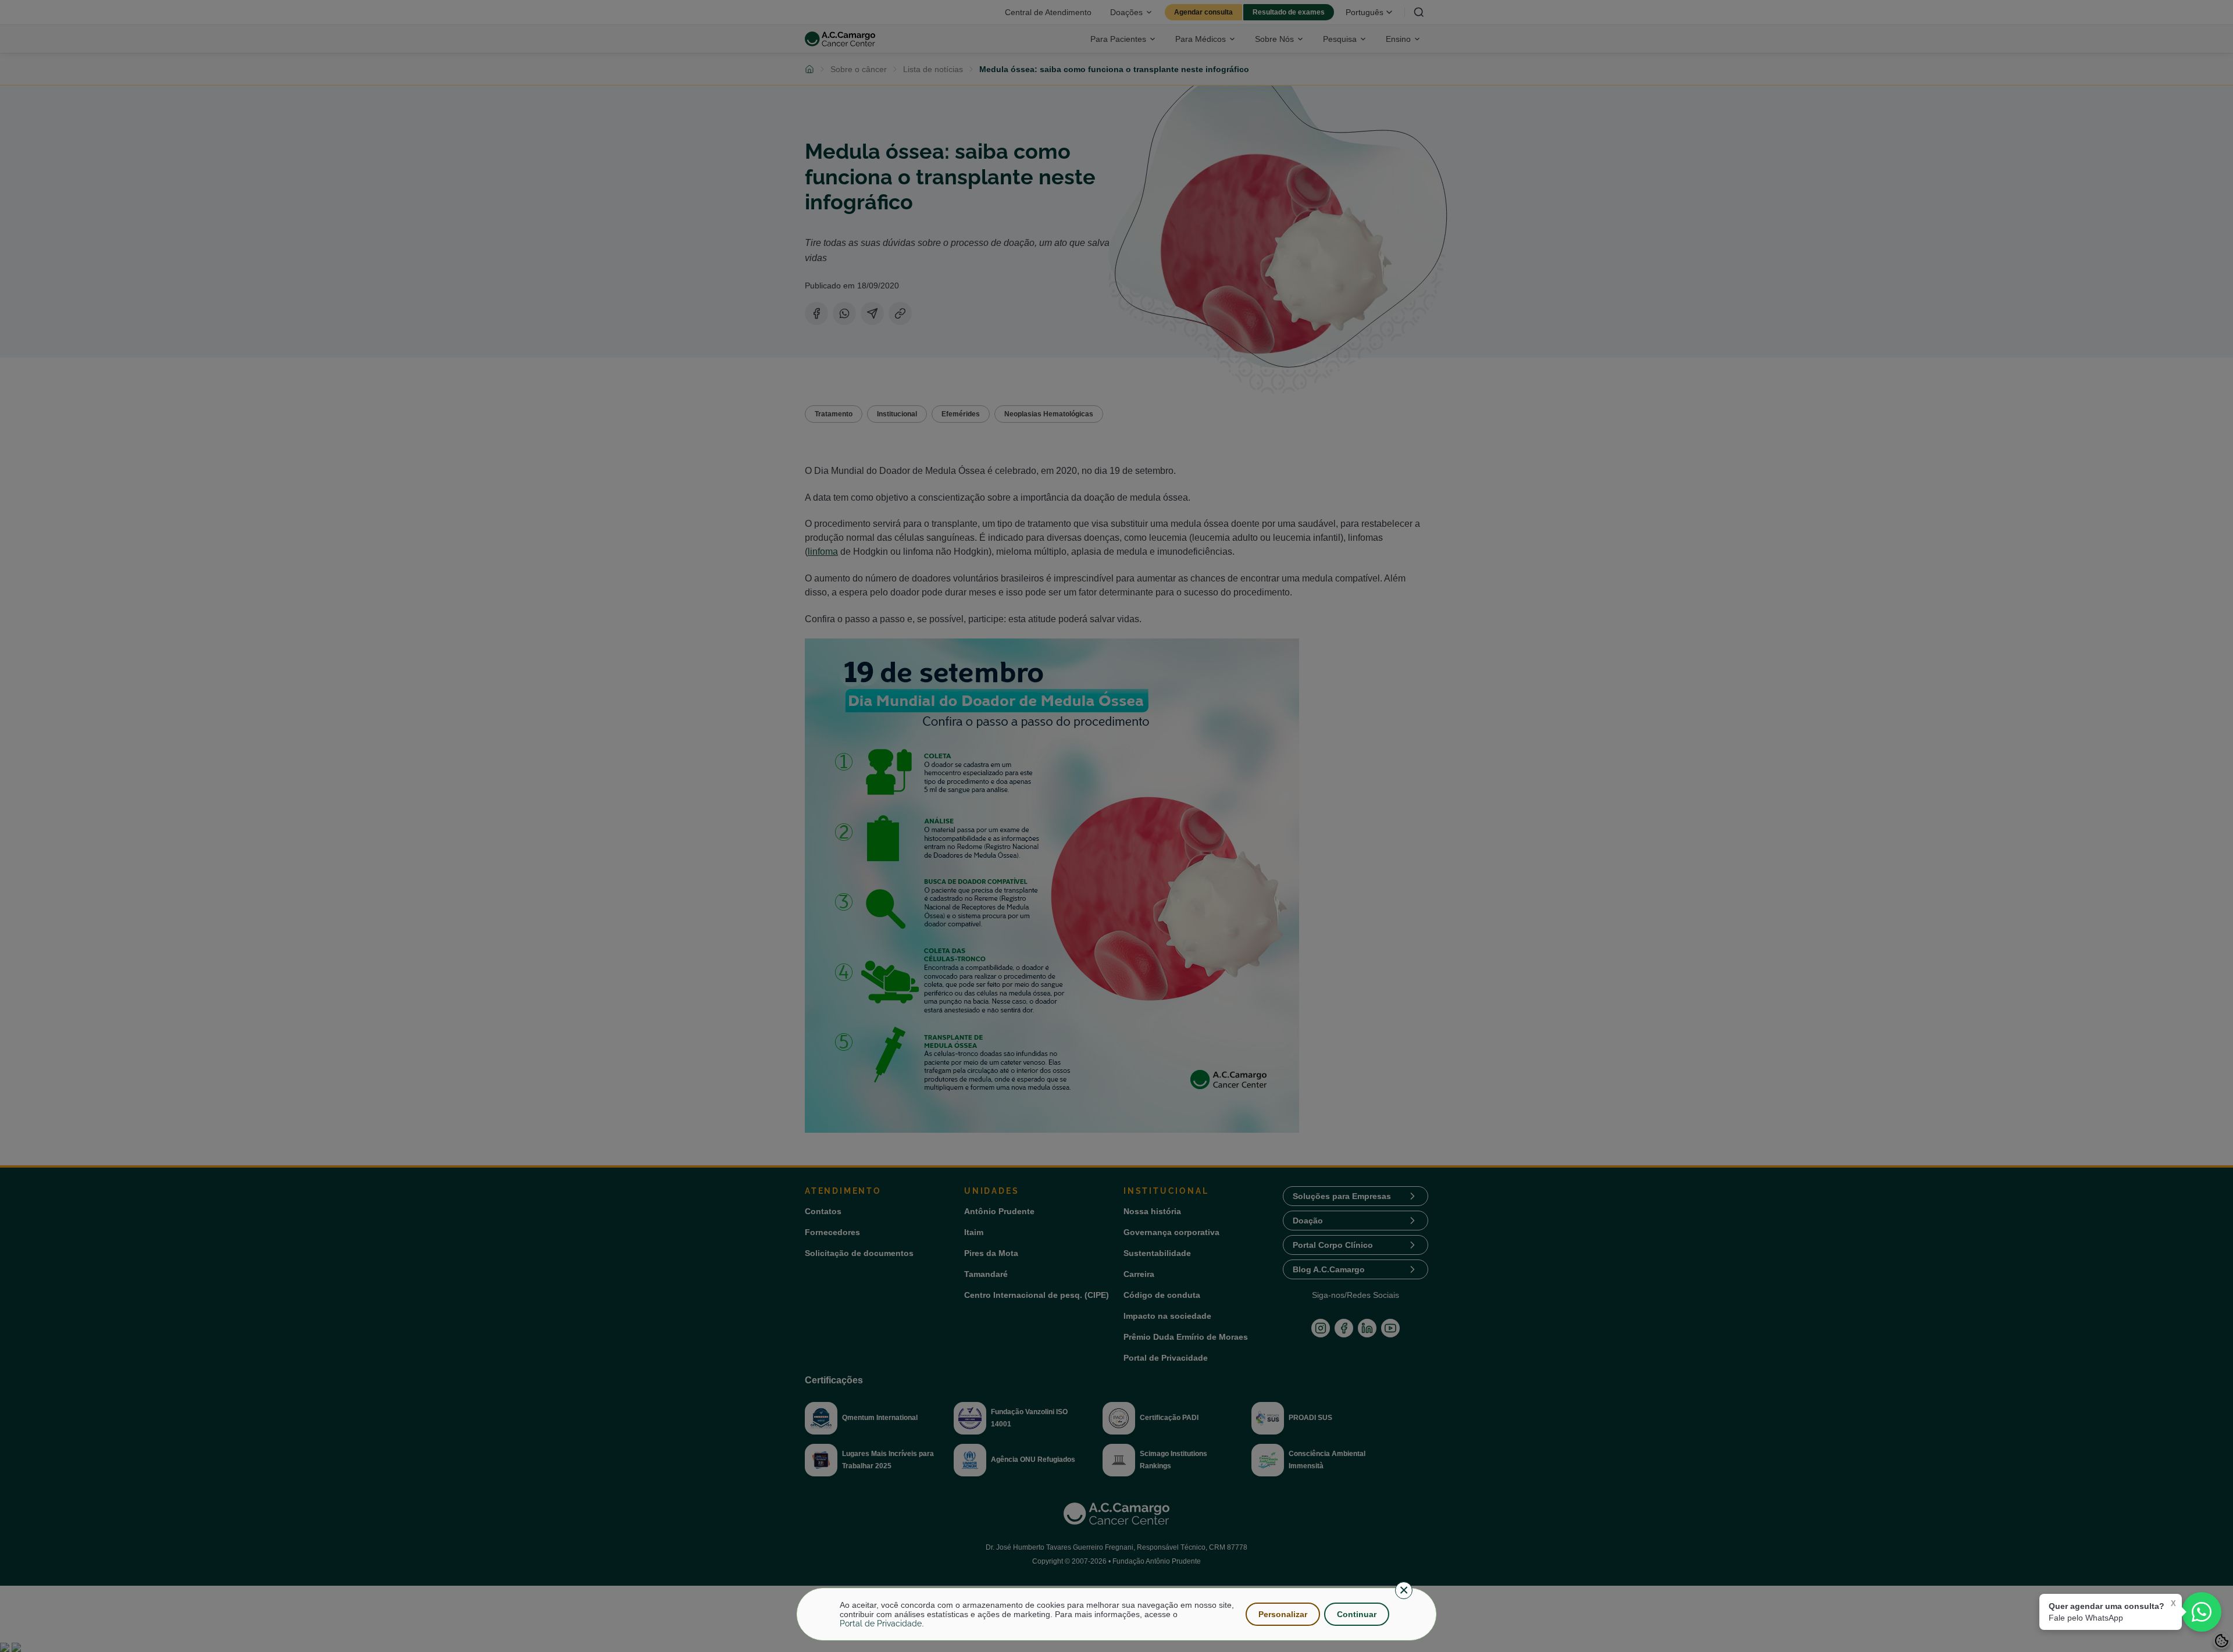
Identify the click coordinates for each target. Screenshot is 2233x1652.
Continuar (1357, 1614)
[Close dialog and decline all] (1404, 1590)
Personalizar (1283, 1614)
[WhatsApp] (2202, 1612)
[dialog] (1116, 1614)
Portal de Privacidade (881, 1624)
